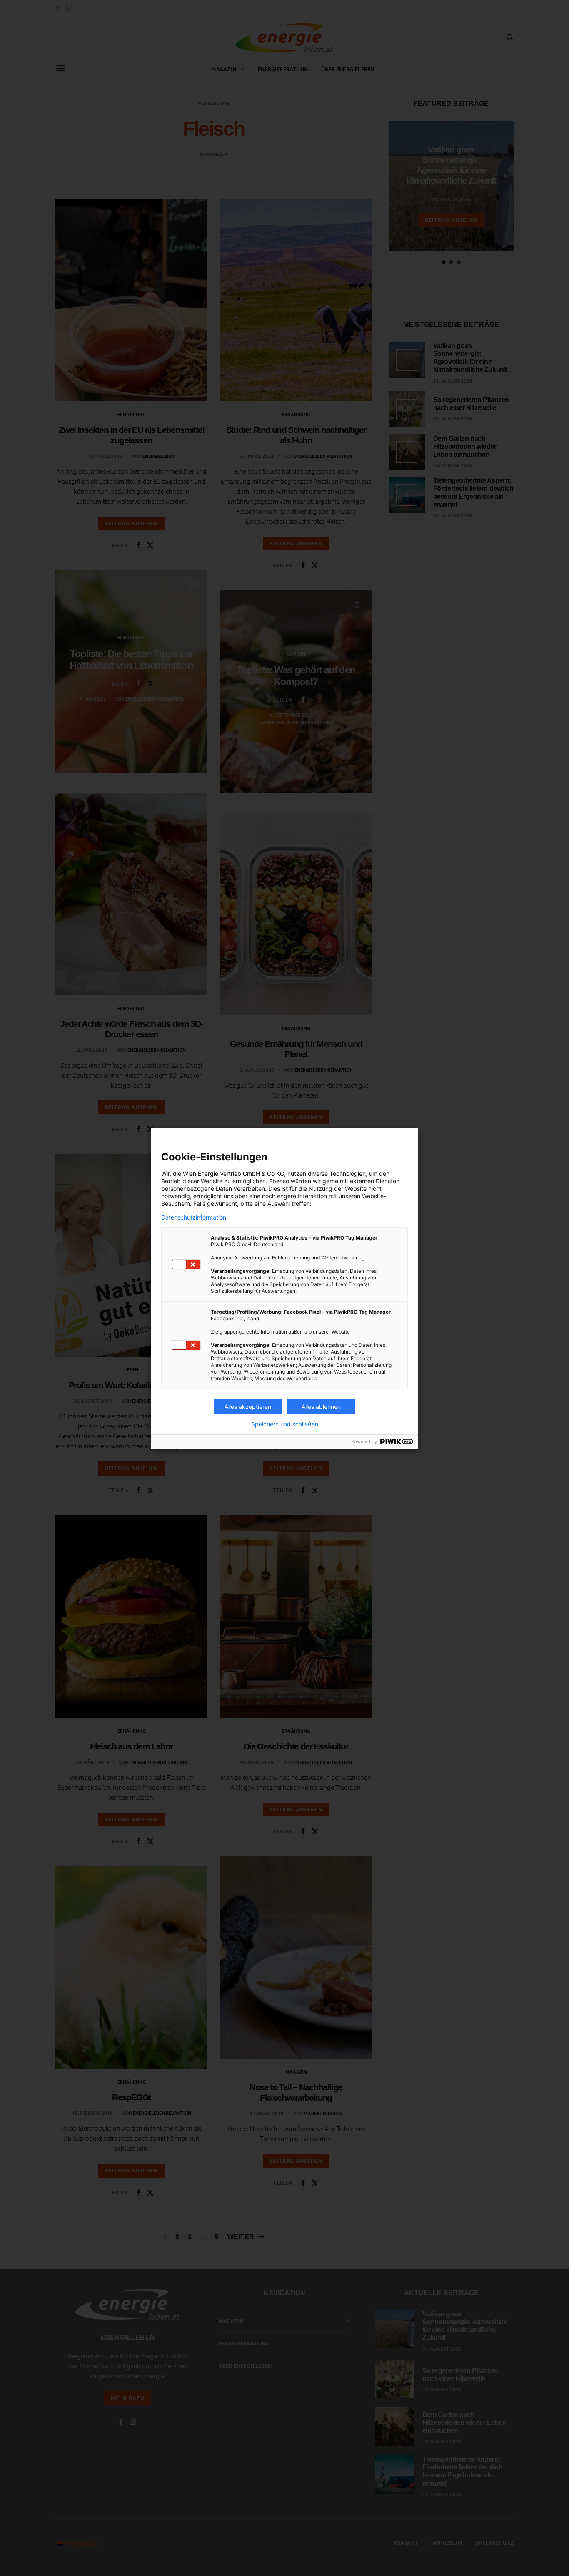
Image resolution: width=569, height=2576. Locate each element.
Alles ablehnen (321, 1407)
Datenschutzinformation (194, 1217)
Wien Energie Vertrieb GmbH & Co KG (233, 1174)
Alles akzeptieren (248, 1407)
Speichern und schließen (285, 1424)
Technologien (348, 1174)
